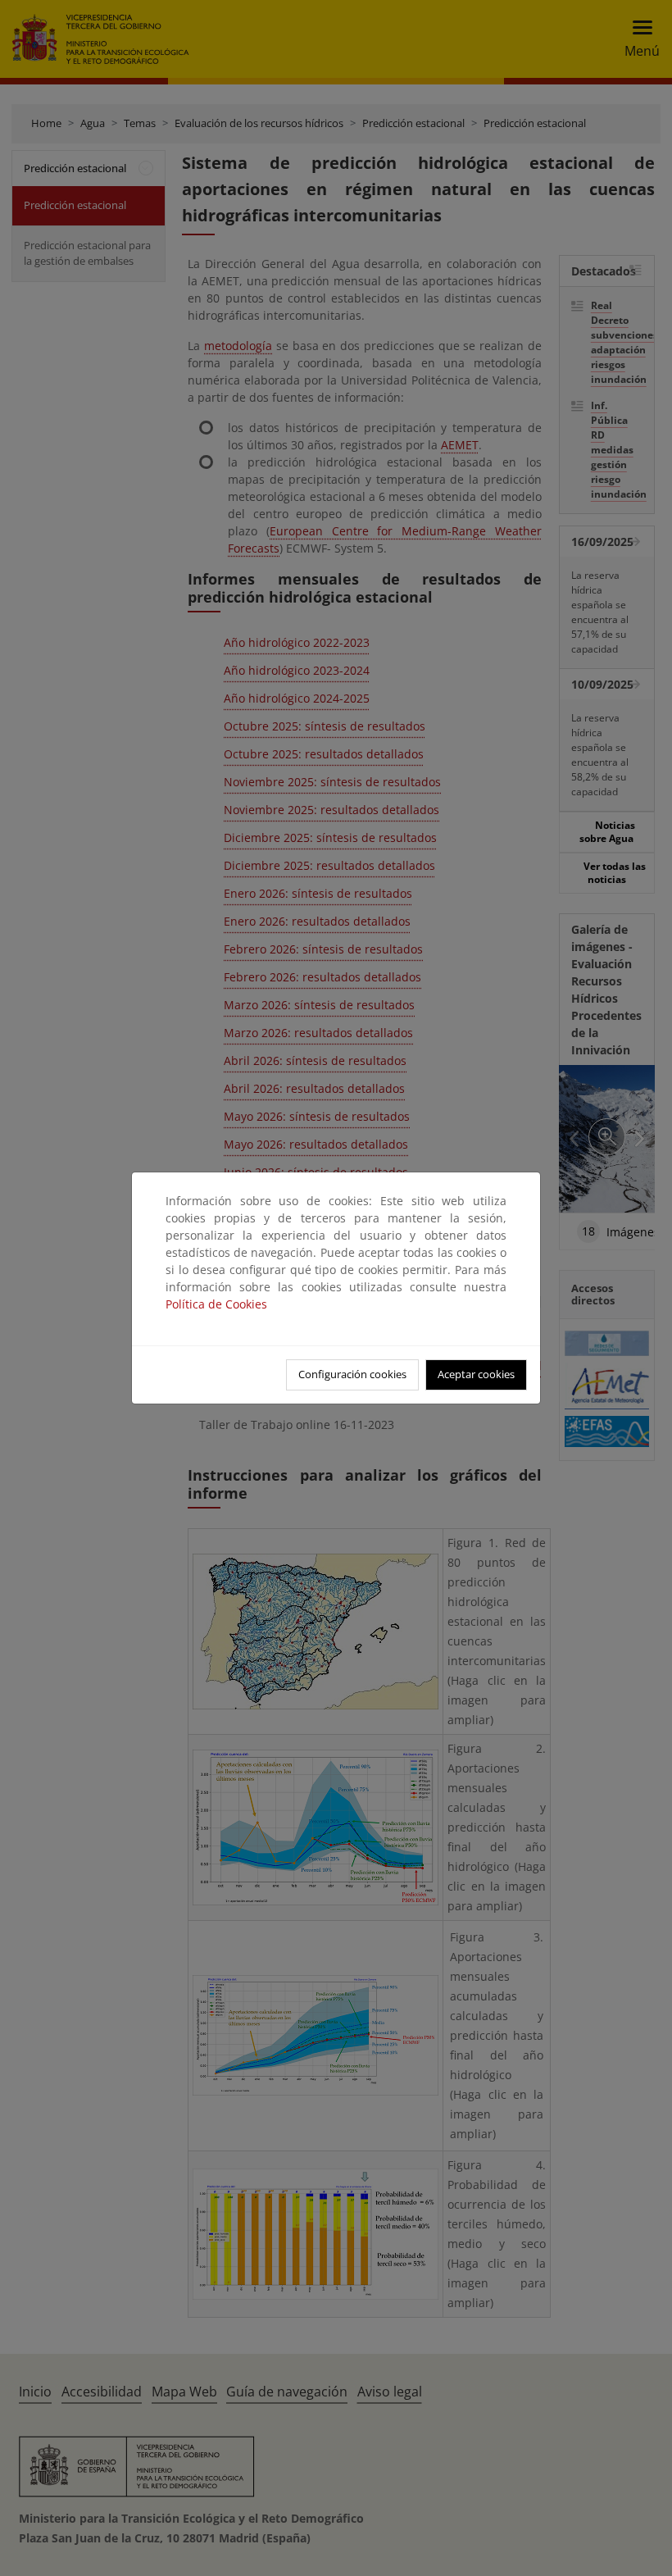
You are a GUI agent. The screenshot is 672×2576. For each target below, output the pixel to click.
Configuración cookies (352, 1374)
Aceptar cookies (476, 1374)
